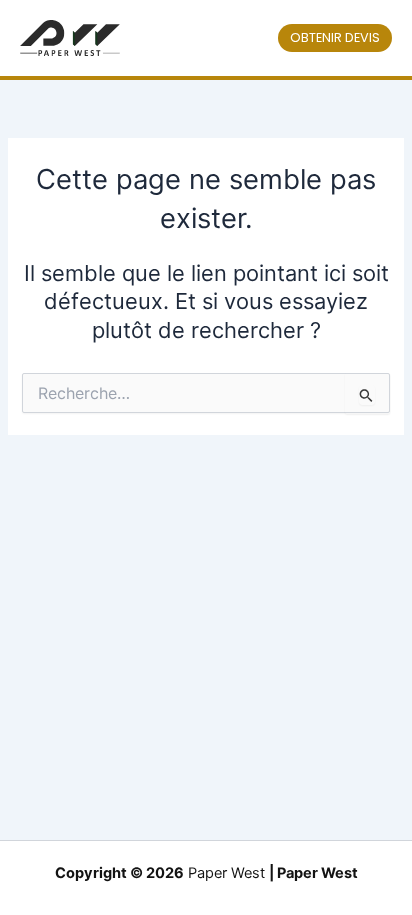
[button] (335, 38)
